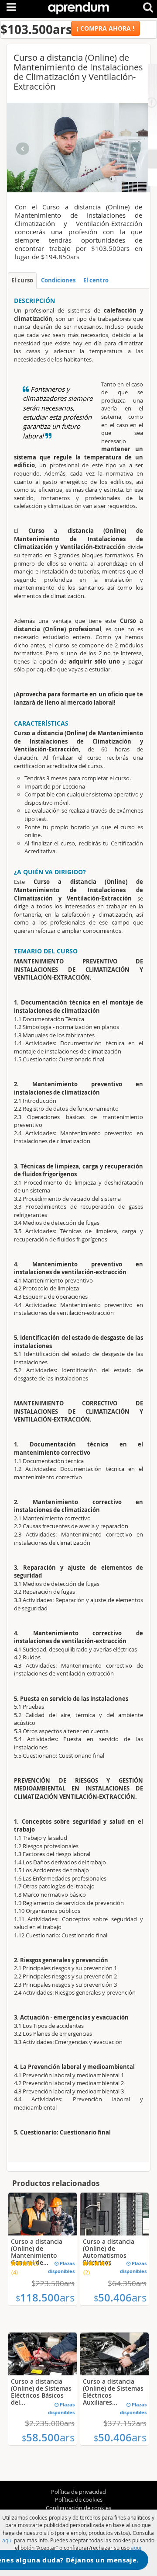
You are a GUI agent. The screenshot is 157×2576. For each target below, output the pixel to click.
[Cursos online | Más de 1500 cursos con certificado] (78, 6)
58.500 (48, 2437)
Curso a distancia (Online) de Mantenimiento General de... (37, 2252)
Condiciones (58, 280)
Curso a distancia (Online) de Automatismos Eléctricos (109, 2252)
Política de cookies (79, 2500)
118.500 (45, 2298)
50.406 (120, 2298)
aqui (7, 2540)
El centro (96, 280)
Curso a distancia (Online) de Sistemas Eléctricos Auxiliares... (113, 2392)
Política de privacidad (78, 2492)
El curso (22, 280)
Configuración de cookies (78, 2508)
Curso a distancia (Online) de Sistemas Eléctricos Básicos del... (41, 2392)
